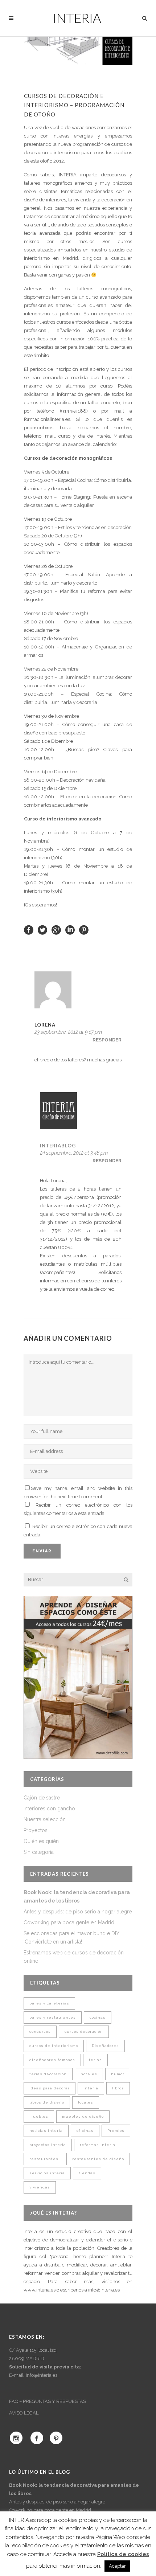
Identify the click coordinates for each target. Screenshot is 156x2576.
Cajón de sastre (42, 1798)
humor (118, 2074)
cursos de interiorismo (54, 2046)
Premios (116, 2131)
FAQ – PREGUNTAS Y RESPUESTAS (48, 2401)
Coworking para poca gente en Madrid (69, 1922)
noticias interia (46, 2131)
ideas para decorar (50, 2088)
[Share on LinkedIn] (70, 930)
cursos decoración (84, 2032)
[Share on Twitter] (42, 930)
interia (91, 2088)
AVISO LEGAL (24, 2413)
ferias (95, 2060)
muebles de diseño (83, 2116)
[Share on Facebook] (29, 930)
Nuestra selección (45, 1819)
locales (86, 2102)
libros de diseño (47, 2102)
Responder (107, 1040)
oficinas (85, 2131)
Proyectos (36, 1830)
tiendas (87, 2173)
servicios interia (47, 2173)
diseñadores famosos (52, 2060)
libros (118, 2088)
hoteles (89, 2074)
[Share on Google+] (56, 930)
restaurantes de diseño (98, 2159)
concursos (40, 2032)
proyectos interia (48, 2145)
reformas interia (98, 2145)
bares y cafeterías (49, 2003)
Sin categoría (39, 1852)
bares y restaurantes (53, 2017)
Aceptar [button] (117, 2566)
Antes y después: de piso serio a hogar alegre (78, 1912)
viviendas (40, 2187)
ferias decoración (48, 2074)
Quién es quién (41, 1841)
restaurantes (44, 2159)
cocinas (98, 2017)
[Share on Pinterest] (84, 930)
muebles (39, 2116)
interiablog (58, 1146)
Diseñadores (105, 2046)
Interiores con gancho (49, 1809)
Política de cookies (123, 2554)
